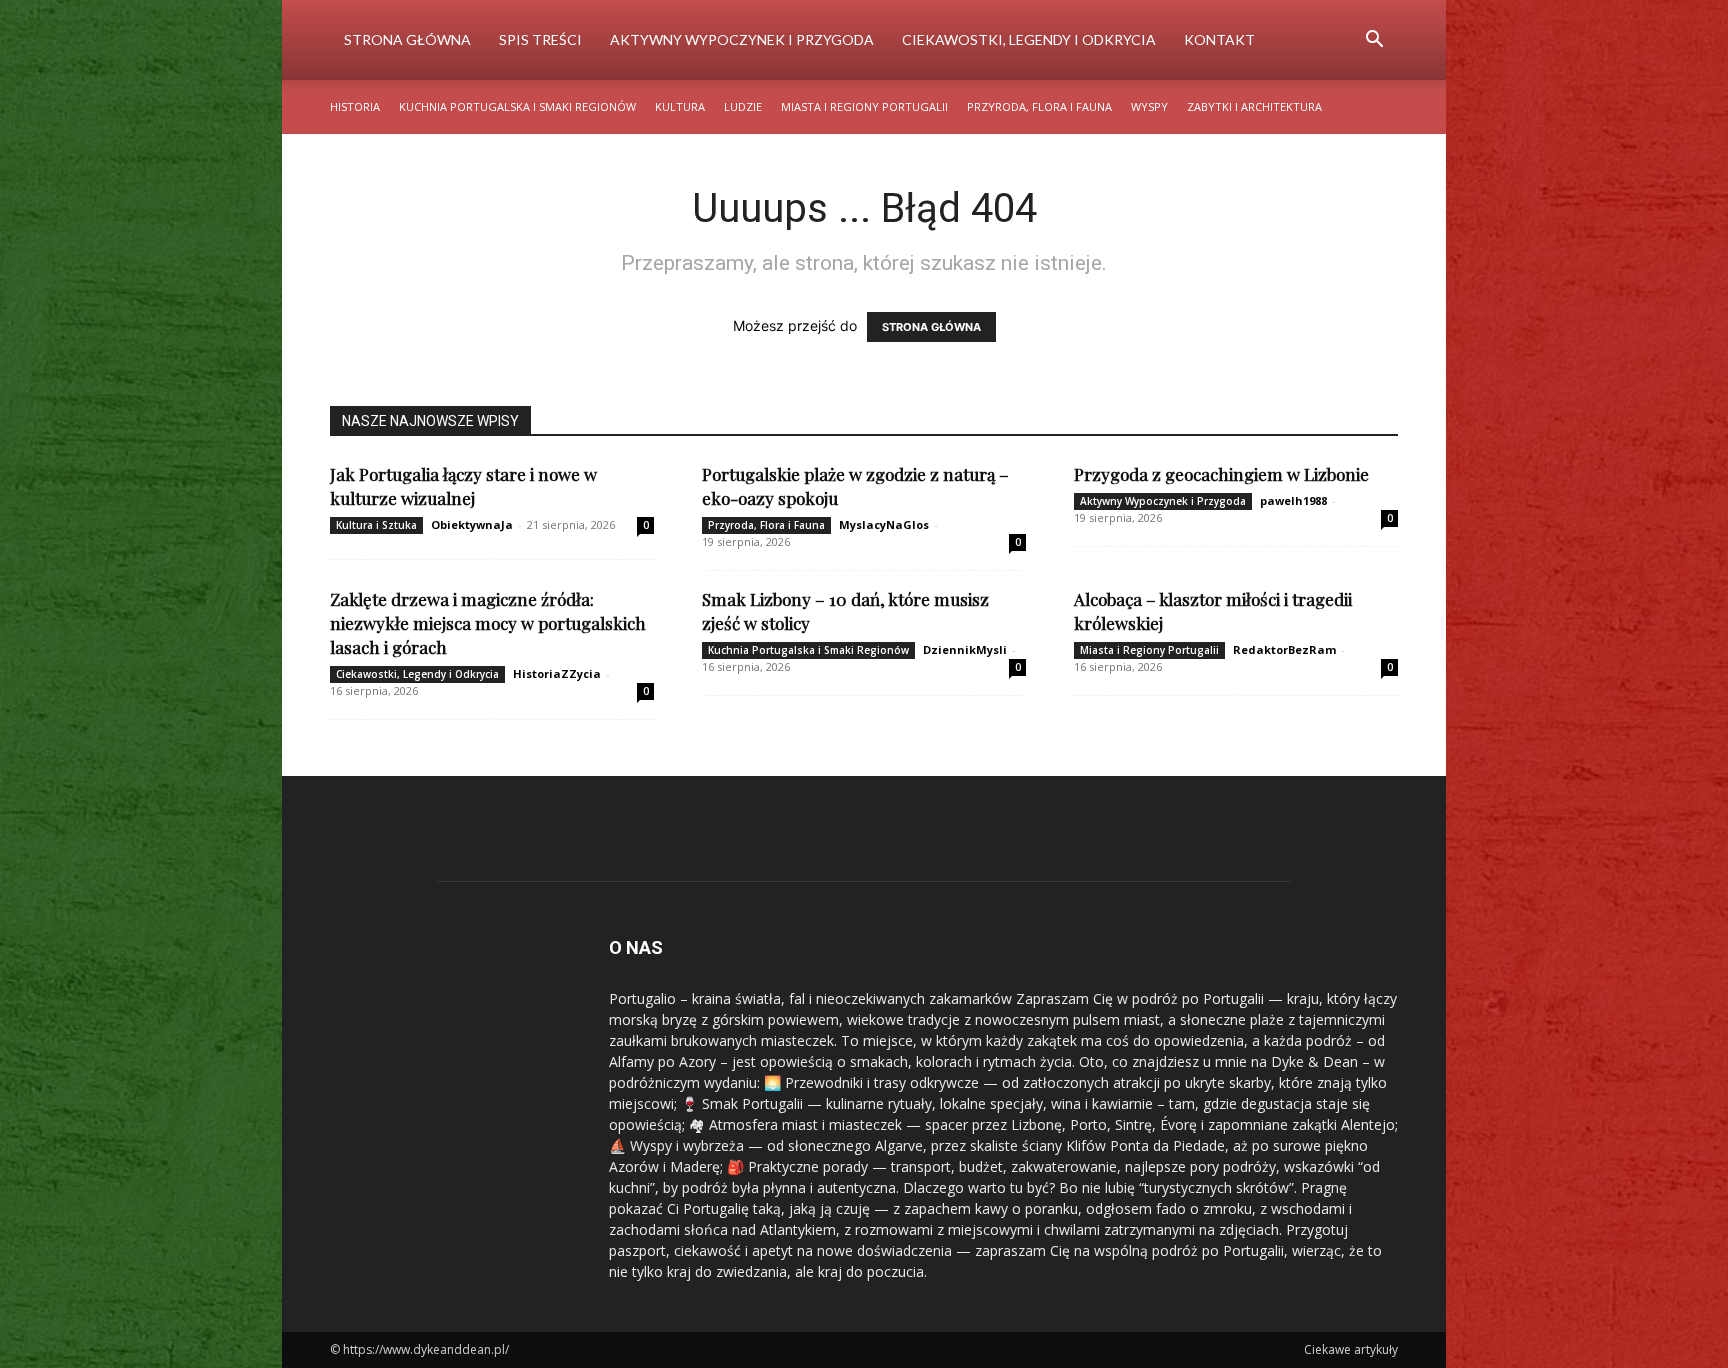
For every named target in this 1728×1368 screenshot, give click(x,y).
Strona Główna (407, 39)
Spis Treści (540, 39)
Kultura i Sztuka (376, 525)
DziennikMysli (965, 649)
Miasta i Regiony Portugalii (864, 106)
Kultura (680, 106)
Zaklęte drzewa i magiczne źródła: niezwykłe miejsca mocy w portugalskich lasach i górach (488, 623)
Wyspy (1149, 106)
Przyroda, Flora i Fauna (1039, 106)
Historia (355, 106)
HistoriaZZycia (557, 673)
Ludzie (743, 106)
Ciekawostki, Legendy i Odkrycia (1029, 39)
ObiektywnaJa (472, 524)
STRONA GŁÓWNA (931, 327)
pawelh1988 (1293, 500)
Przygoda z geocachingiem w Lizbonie (1221, 474)
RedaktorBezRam (1284, 649)
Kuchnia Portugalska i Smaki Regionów (517, 106)
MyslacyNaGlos (884, 524)
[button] (1374, 41)
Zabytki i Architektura (1254, 106)
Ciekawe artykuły (1351, 1349)
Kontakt (1219, 39)
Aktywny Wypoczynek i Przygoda (742, 39)
